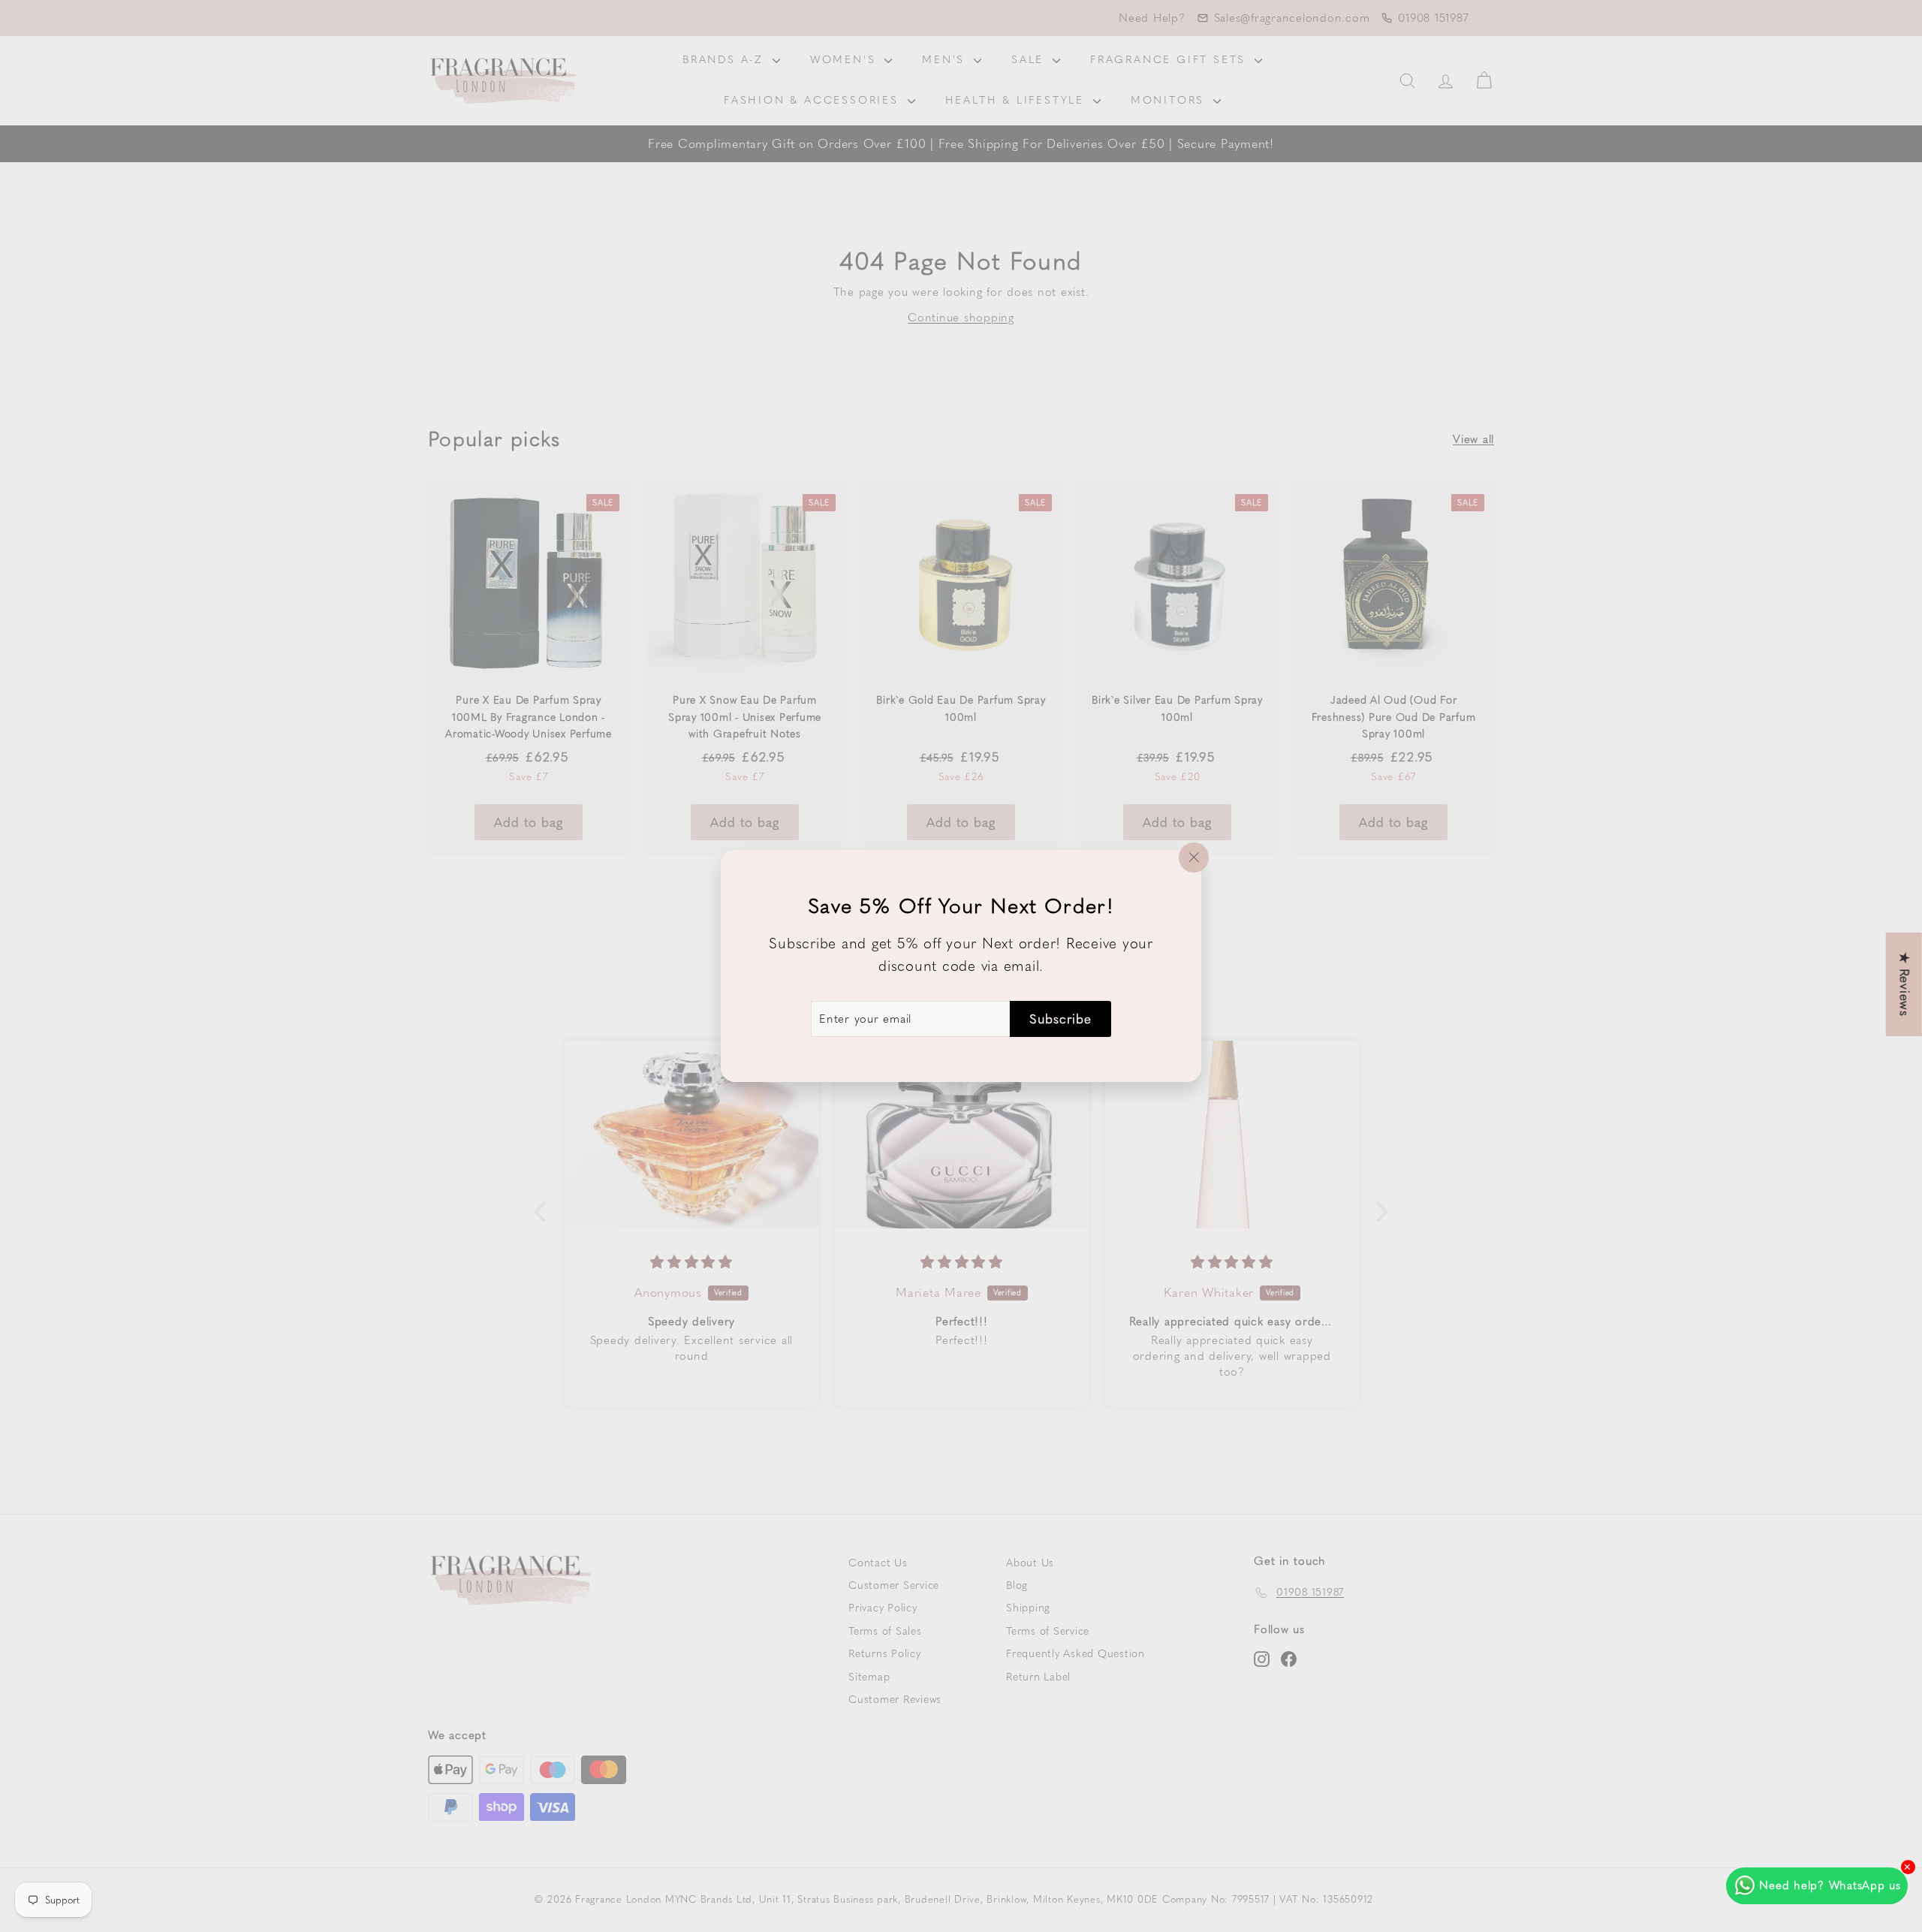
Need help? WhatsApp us (1830, 1885)
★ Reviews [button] (1905, 984)
